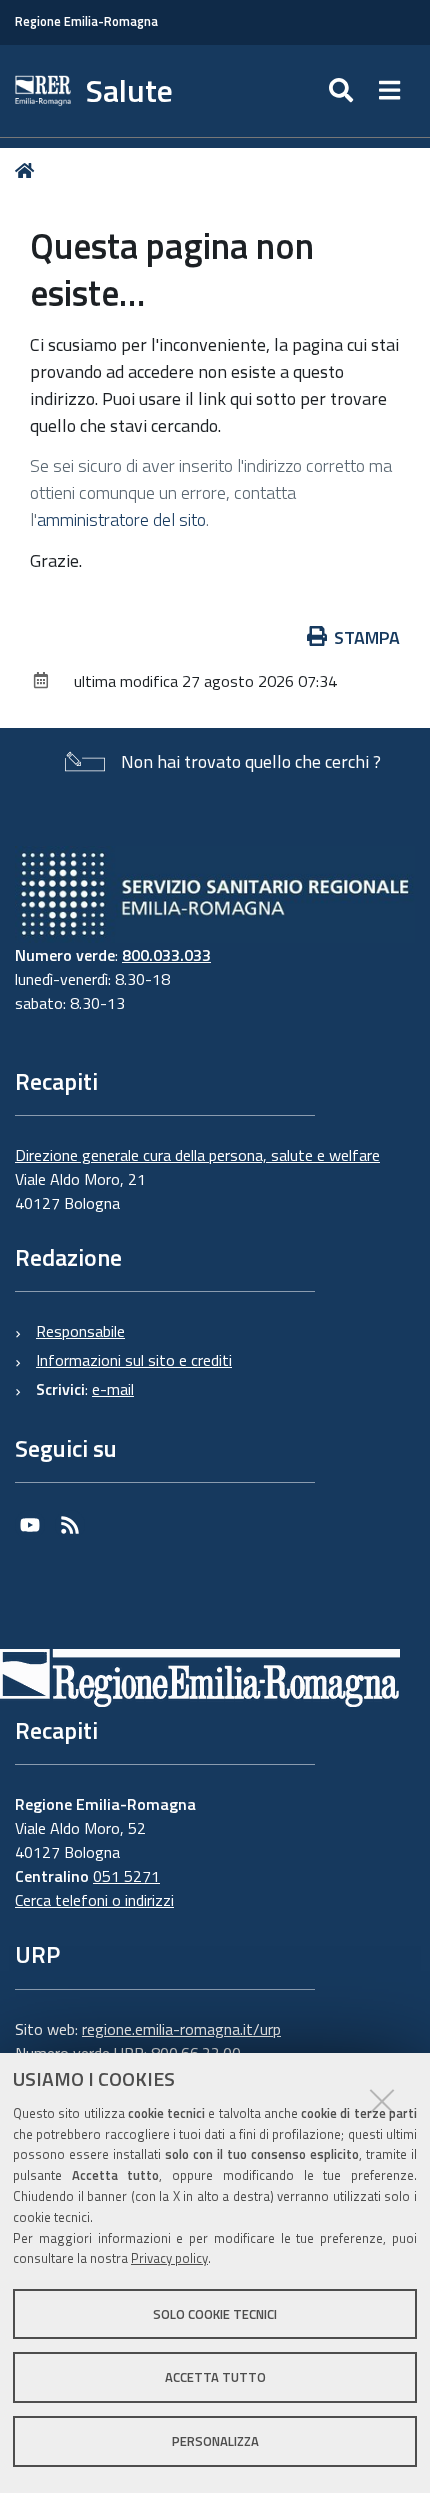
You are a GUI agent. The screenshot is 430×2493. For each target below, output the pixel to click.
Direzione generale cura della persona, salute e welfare (197, 1155)
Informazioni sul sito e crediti (134, 1360)
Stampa (367, 637)
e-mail (113, 1389)
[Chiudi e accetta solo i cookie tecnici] (382, 2101)
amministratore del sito (121, 519)
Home (28, 170)
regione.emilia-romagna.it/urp (181, 2029)
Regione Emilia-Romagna (86, 21)
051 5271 (126, 1876)
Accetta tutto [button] (215, 2377)
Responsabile (80, 1331)
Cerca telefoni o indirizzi (94, 1900)
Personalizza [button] (215, 2441)
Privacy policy (169, 2258)
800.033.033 (166, 955)
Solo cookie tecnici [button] (215, 2314)
